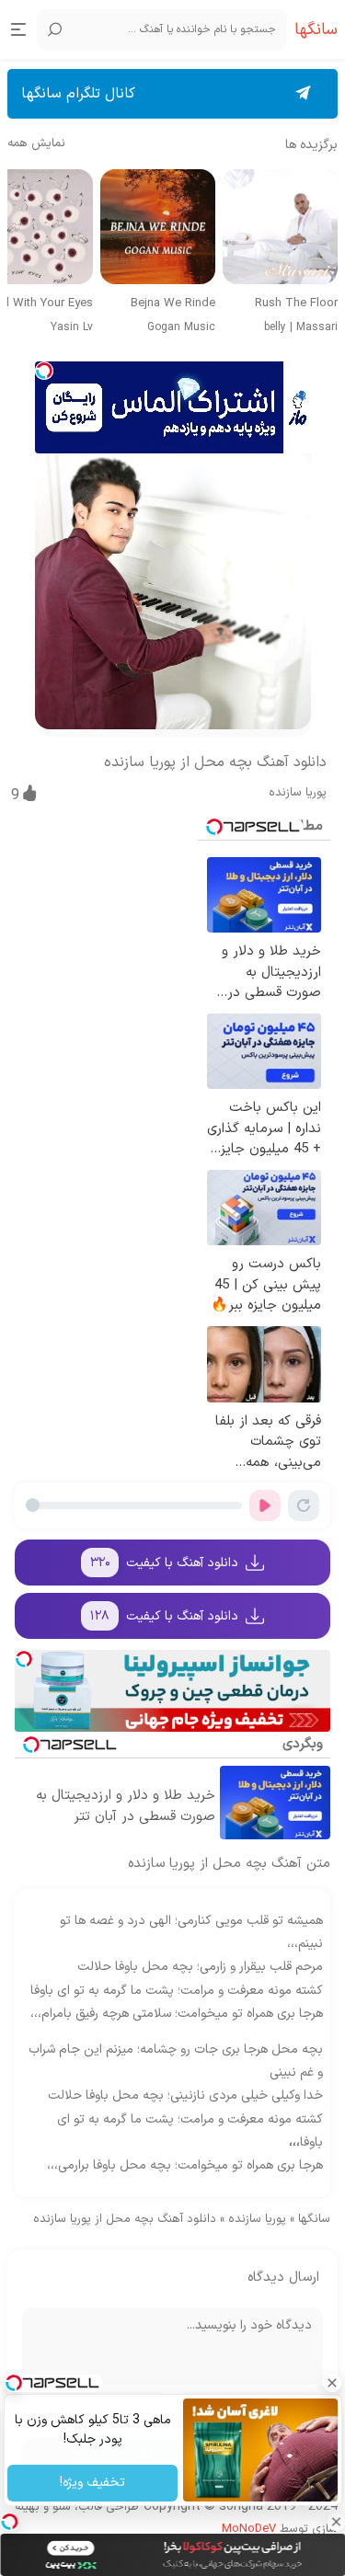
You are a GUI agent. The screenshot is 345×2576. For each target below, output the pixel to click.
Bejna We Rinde (173, 304)
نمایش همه (36, 144)
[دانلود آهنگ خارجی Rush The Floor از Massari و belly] (280, 227)
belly (275, 327)
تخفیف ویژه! (92, 2483)
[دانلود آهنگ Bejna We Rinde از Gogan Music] (158, 227)
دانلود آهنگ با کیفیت (165, 1563)
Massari (317, 327)
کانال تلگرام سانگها (78, 94)
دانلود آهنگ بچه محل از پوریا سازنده (215, 762)
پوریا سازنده (298, 793)
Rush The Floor (296, 304)
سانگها (314, 2219)
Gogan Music (181, 327)
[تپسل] (44, 371)
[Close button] (336, 2522)
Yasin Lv (72, 327)
